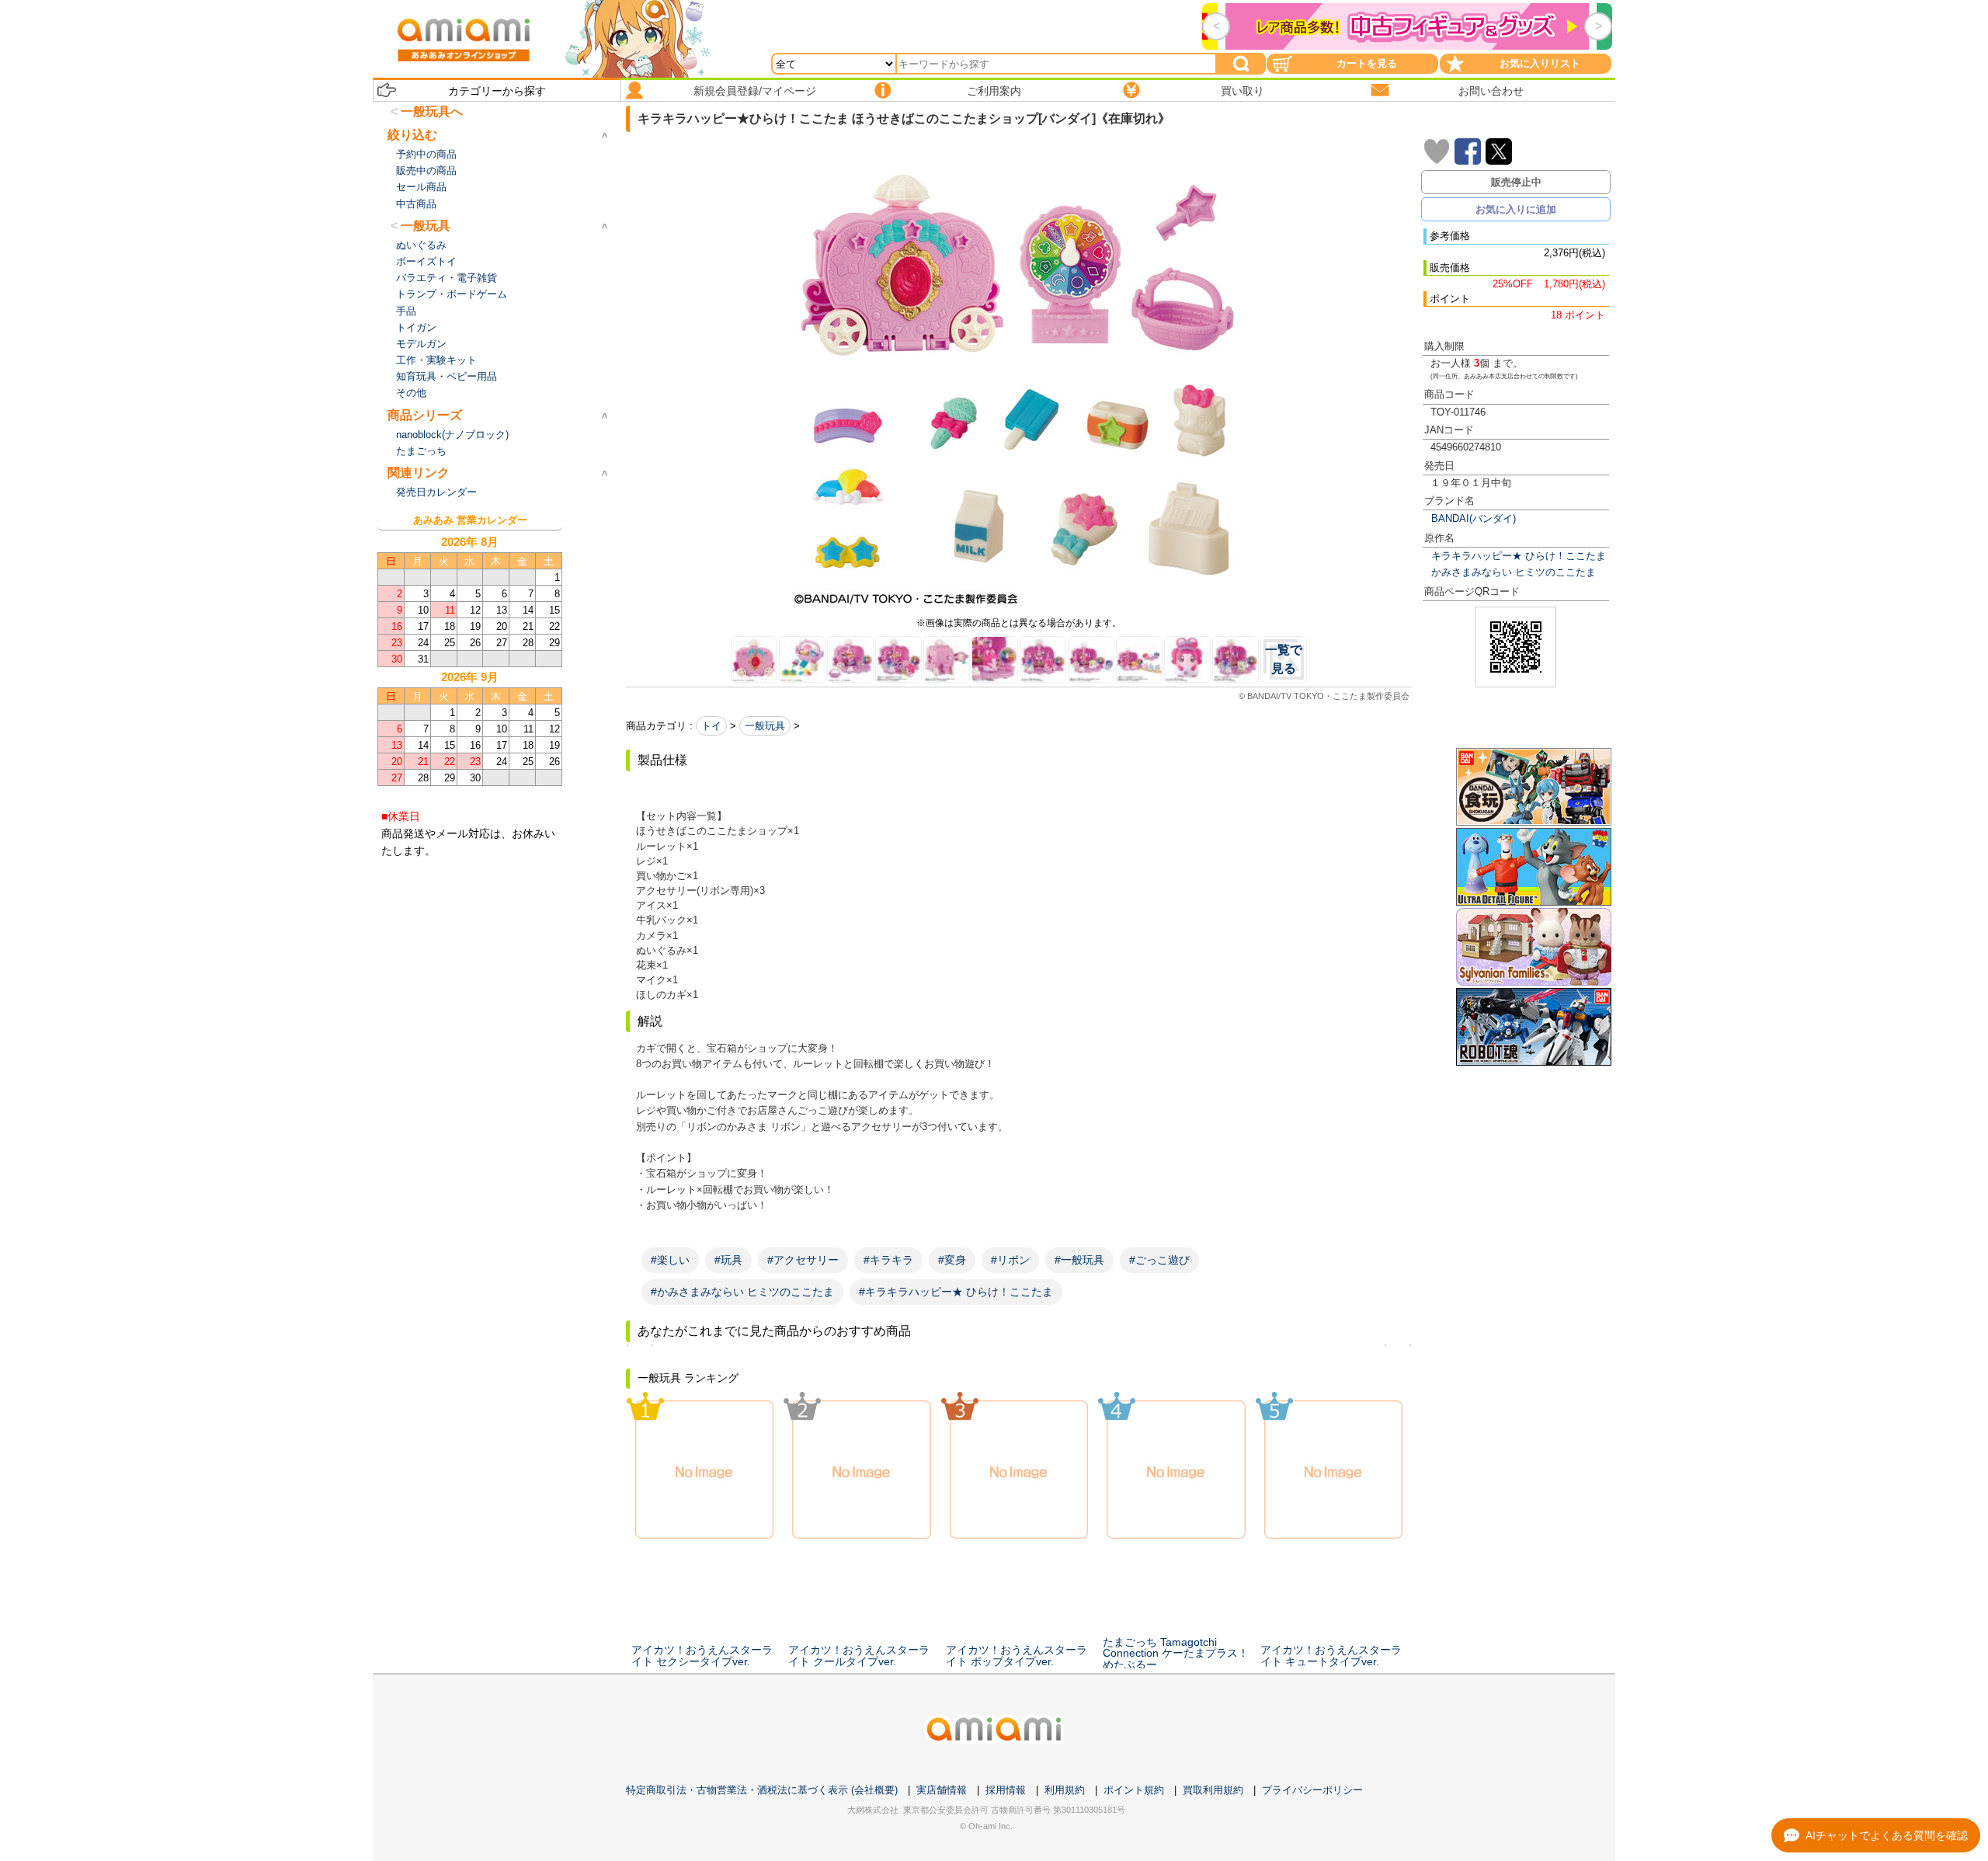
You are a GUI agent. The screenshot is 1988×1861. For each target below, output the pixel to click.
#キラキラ (888, 1260)
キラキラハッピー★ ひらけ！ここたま (1519, 556)
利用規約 (1065, 1790)
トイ (711, 726)
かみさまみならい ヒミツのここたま (1514, 572)
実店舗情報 (942, 1790)
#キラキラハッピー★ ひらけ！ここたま (956, 1292)
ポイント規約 (1134, 1790)
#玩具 (728, 1260)
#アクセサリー (803, 1260)
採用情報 (1006, 1790)
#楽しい (670, 1260)
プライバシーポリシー (1312, 1790)
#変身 (952, 1260)
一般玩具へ (432, 111)
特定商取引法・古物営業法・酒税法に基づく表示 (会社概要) (762, 1790)
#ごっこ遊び (1159, 1260)
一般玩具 (765, 726)
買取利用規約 (1213, 1790)
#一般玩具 (1079, 1260)
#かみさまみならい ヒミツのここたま (742, 1292)
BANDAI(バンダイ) (1474, 518)
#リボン (1010, 1260)
